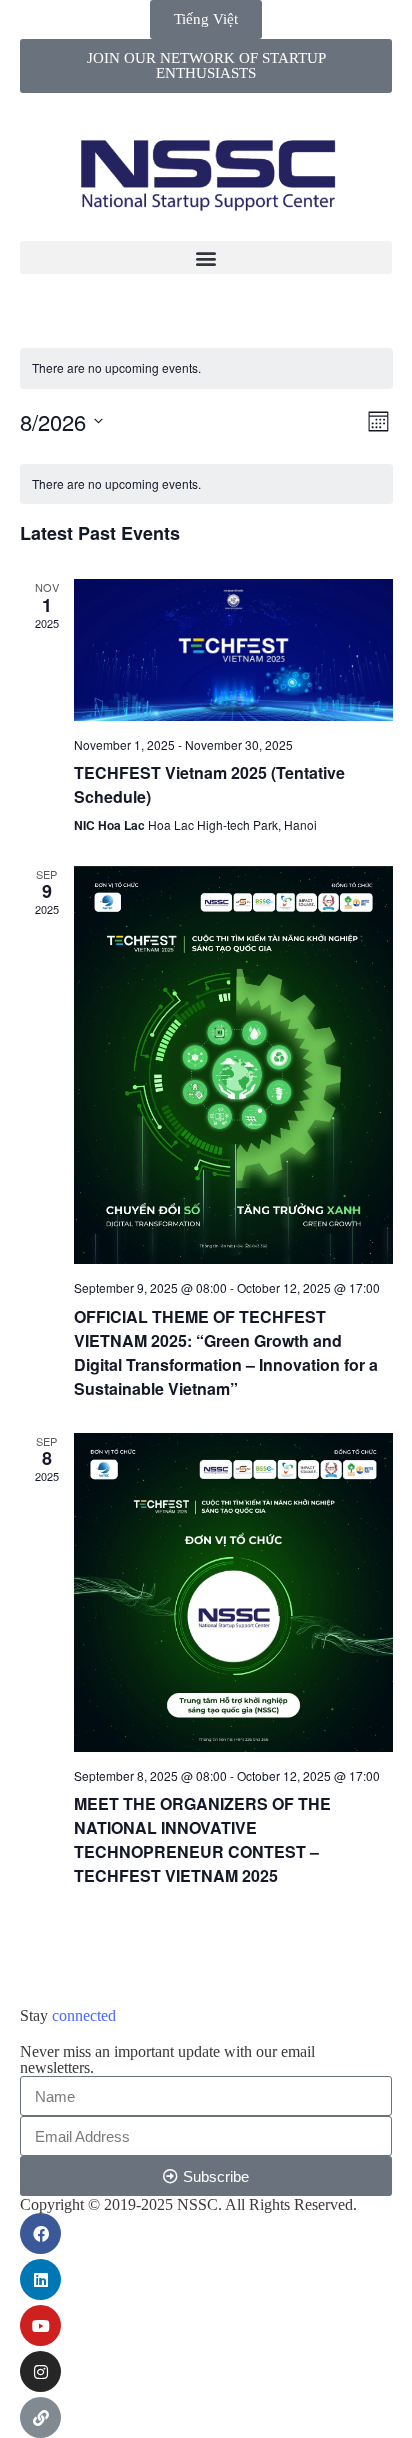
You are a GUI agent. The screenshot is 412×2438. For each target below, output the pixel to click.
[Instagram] (40, 2371)
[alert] (116, 368)
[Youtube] (40, 2325)
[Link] (40, 2417)
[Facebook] (40, 2233)
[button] (206, 257)
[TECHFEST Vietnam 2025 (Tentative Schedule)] (233, 649)
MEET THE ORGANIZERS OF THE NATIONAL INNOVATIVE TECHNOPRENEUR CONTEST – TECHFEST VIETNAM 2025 (202, 1839)
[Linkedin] (40, 2279)
